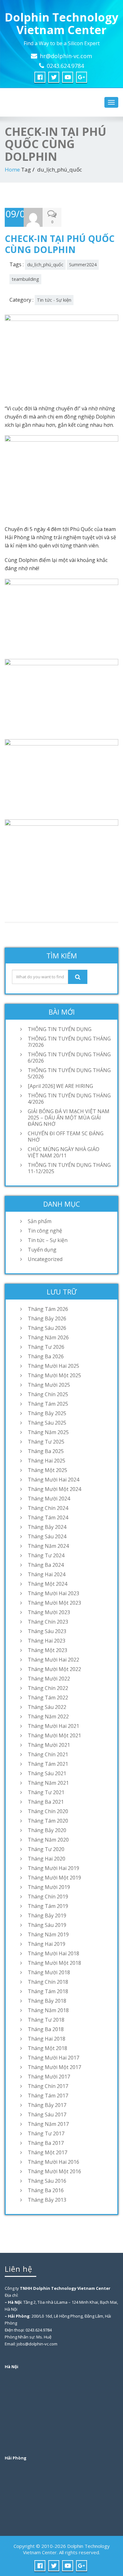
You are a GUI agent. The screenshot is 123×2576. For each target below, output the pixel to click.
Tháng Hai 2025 (47, 1461)
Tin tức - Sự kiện (54, 300)
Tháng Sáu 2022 (47, 1707)
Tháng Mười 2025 (49, 1385)
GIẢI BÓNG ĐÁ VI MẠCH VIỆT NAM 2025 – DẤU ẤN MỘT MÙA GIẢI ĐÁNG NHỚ (69, 1118)
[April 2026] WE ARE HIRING (60, 1086)
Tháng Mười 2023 (49, 1612)
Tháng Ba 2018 (46, 2029)
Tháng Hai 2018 (47, 2039)
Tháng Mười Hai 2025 (53, 1366)
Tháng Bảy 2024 (47, 1527)
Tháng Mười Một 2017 (54, 2067)
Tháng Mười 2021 (49, 1745)
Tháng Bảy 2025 (47, 1413)
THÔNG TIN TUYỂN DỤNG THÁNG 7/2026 (69, 1042)
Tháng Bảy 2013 (47, 2200)
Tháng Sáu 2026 (47, 1328)
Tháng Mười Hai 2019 (53, 1868)
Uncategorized (45, 1259)
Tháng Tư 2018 (46, 2020)
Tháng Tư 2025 (46, 1442)
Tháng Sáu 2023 (47, 1631)
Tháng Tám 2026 (48, 1309)
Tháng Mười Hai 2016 (53, 2162)
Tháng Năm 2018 (48, 2010)
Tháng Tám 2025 (48, 1404)
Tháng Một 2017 (47, 2152)
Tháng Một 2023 (47, 1650)
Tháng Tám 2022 (48, 1698)
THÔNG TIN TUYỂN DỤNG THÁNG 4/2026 (69, 1099)
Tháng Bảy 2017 (47, 2105)
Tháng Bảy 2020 (47, 1830)
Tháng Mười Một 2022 (54, 1669)
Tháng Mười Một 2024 (54, 1489)
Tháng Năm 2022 (48, 1716)
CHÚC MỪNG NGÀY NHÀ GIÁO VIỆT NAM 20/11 (64, 1152)
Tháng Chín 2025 (48, 1394)
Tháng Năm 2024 (48, 1546)
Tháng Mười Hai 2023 (53, 1593)
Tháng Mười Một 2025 (54, 1375)
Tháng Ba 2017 (46, 2143)
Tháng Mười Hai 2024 (53, 1480)
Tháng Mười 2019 (49, 1887)
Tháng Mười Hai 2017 (53, 2058)
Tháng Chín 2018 (48, 1982)
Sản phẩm (40, 1221)
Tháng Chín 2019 (48, 1897)
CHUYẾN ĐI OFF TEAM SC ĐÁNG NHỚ (66, 1137)
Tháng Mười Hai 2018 (53, 1953)
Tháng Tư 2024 (46, 1555)
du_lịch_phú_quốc (45, 265)
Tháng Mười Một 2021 (54, 1735)
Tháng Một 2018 (47, 2048)
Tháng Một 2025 (47, 1470)
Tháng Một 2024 (47, 1584)
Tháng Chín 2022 (48, 1688)
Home (12, 169)
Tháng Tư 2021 (46, 1792)
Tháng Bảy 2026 (47, 1318)
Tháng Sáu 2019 (47, 1925)
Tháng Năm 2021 (48, 1783)
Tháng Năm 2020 (48, 1840)
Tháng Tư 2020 (46, 1849)
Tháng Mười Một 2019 (54, 1878)
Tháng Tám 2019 (48, 1906)
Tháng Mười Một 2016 (54, 2171)
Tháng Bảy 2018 (47, 2001)
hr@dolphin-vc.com (66, 56)
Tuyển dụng (42, 1250)
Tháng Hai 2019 (47, 1944)
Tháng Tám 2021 (48, 1764)
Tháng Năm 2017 (48, 2124)
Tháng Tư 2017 (46, 2133)
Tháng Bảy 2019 (47, 1915)
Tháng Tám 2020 (48, 1821)
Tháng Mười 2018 (49, 1972)
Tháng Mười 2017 (49, 2077)
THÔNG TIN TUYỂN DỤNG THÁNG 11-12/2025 (69, 1168)
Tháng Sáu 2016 (47, 2181)
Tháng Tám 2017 (48, 2096)
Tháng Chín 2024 (48, 1508)
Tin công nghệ (45, 1231)
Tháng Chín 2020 (48, 1811)
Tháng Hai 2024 (47, 1574)
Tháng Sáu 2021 (47, 1773)
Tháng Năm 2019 (48, 1934)
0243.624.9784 (65, 66)
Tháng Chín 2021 (48, 1754)
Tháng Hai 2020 (47, 1859)
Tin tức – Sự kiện (48, 1240)
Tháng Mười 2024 (49, 1499)
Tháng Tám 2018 (48, 1991)
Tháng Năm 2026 (48, 1337)
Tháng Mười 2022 (49, 1679)
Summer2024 (83, 265)
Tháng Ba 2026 (46, 1356)
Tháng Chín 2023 (48, 1622)
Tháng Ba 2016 (46, 2190)
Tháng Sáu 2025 (47, 1423)
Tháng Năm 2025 (48, 1432)
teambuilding (25, 279)
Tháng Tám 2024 (48, 1517)
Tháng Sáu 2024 (47, 1536)
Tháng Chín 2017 (48, 2086)
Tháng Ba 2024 (46, 1565)
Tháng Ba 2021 (46, 1802)
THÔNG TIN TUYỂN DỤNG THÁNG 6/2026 (69, 1058)
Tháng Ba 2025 (46, 1451)
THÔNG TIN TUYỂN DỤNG (60, 1029)
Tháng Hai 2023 (47, 1641)
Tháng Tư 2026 (46, 1347)
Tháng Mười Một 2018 (54, 1963)
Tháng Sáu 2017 (47, 2114)
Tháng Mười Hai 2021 (53, 1726)
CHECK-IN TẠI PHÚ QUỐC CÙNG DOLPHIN (60, 244)
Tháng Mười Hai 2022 (53, 1660)
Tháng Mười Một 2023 (54, 1603)
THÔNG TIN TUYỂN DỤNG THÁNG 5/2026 (69, 1073)
